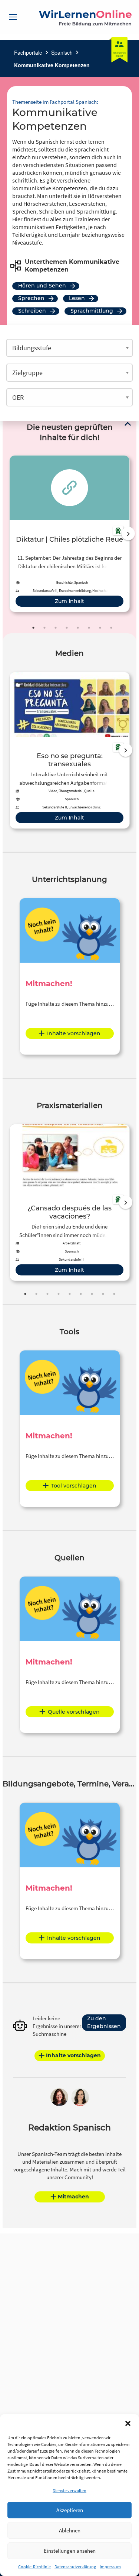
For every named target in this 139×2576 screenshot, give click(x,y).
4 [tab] (67, 628)
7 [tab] (100, 628)
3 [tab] (56, 628)
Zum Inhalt (69, 601)
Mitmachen (73, 2197)
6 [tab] (89, 628)
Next (128, 534)
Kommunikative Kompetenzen (52, 65)
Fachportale (28, 52)
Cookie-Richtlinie (34, 2567)
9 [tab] (114, 1294)
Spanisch (62, 52)
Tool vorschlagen (74, 1486)
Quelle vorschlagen (74, 1712)
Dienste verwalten (69, 2490)
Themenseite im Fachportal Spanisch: (55, 102)
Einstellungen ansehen (70, 2551)
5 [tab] (78, 628)
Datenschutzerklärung (75, 2567)
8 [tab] (111, 628)
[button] (128, 2423)
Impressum (110, 2567)
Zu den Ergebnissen (104, 2022)
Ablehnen (70, 2530)
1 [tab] (33, 628)
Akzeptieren (70, 2510)
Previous (8, 534)
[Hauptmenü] (13, 17)
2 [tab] (44, 628)
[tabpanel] (69, 534)
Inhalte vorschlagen (74, 1033)
